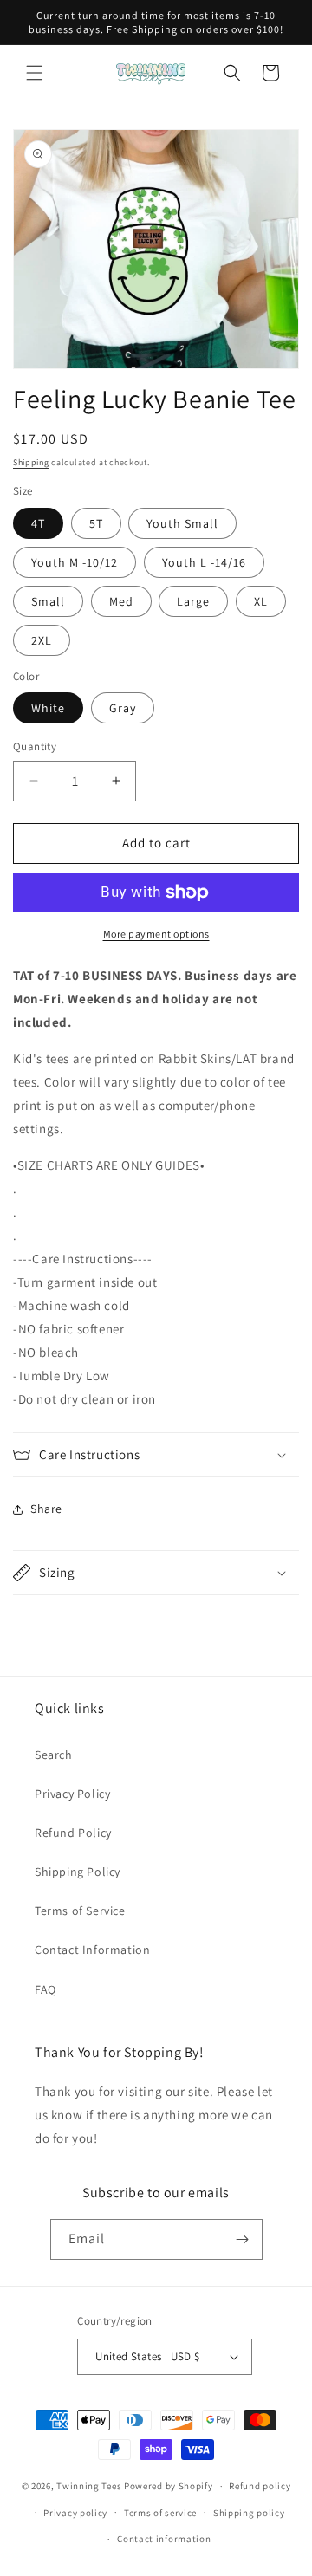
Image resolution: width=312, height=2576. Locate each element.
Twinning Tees (89, 2486)
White (48, 708)
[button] (35, 73)
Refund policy (260, 2486)
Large (193, 601)
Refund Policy (73, 1833)
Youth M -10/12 (75, 562)
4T (38, 523)
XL (261, 601)
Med (121, 601)
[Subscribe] (243, 2239)
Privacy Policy (72, 1794)
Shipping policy (249, 2513)
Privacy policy (75, 2513)
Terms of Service (80, 1911)
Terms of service (160, 2513)
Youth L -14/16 (204, 562)
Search (54, 1755)
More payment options (156, 934)
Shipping (31, 462)
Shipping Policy (78, 1872)
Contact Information (92, 1950)
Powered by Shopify (169, 2486)
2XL (42, 640)
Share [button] (46, 1509)
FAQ (45, 1989)
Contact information (164, 2539)
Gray (123, 708)
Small (48, 601)
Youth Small (182, 523)
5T (96, 523)
